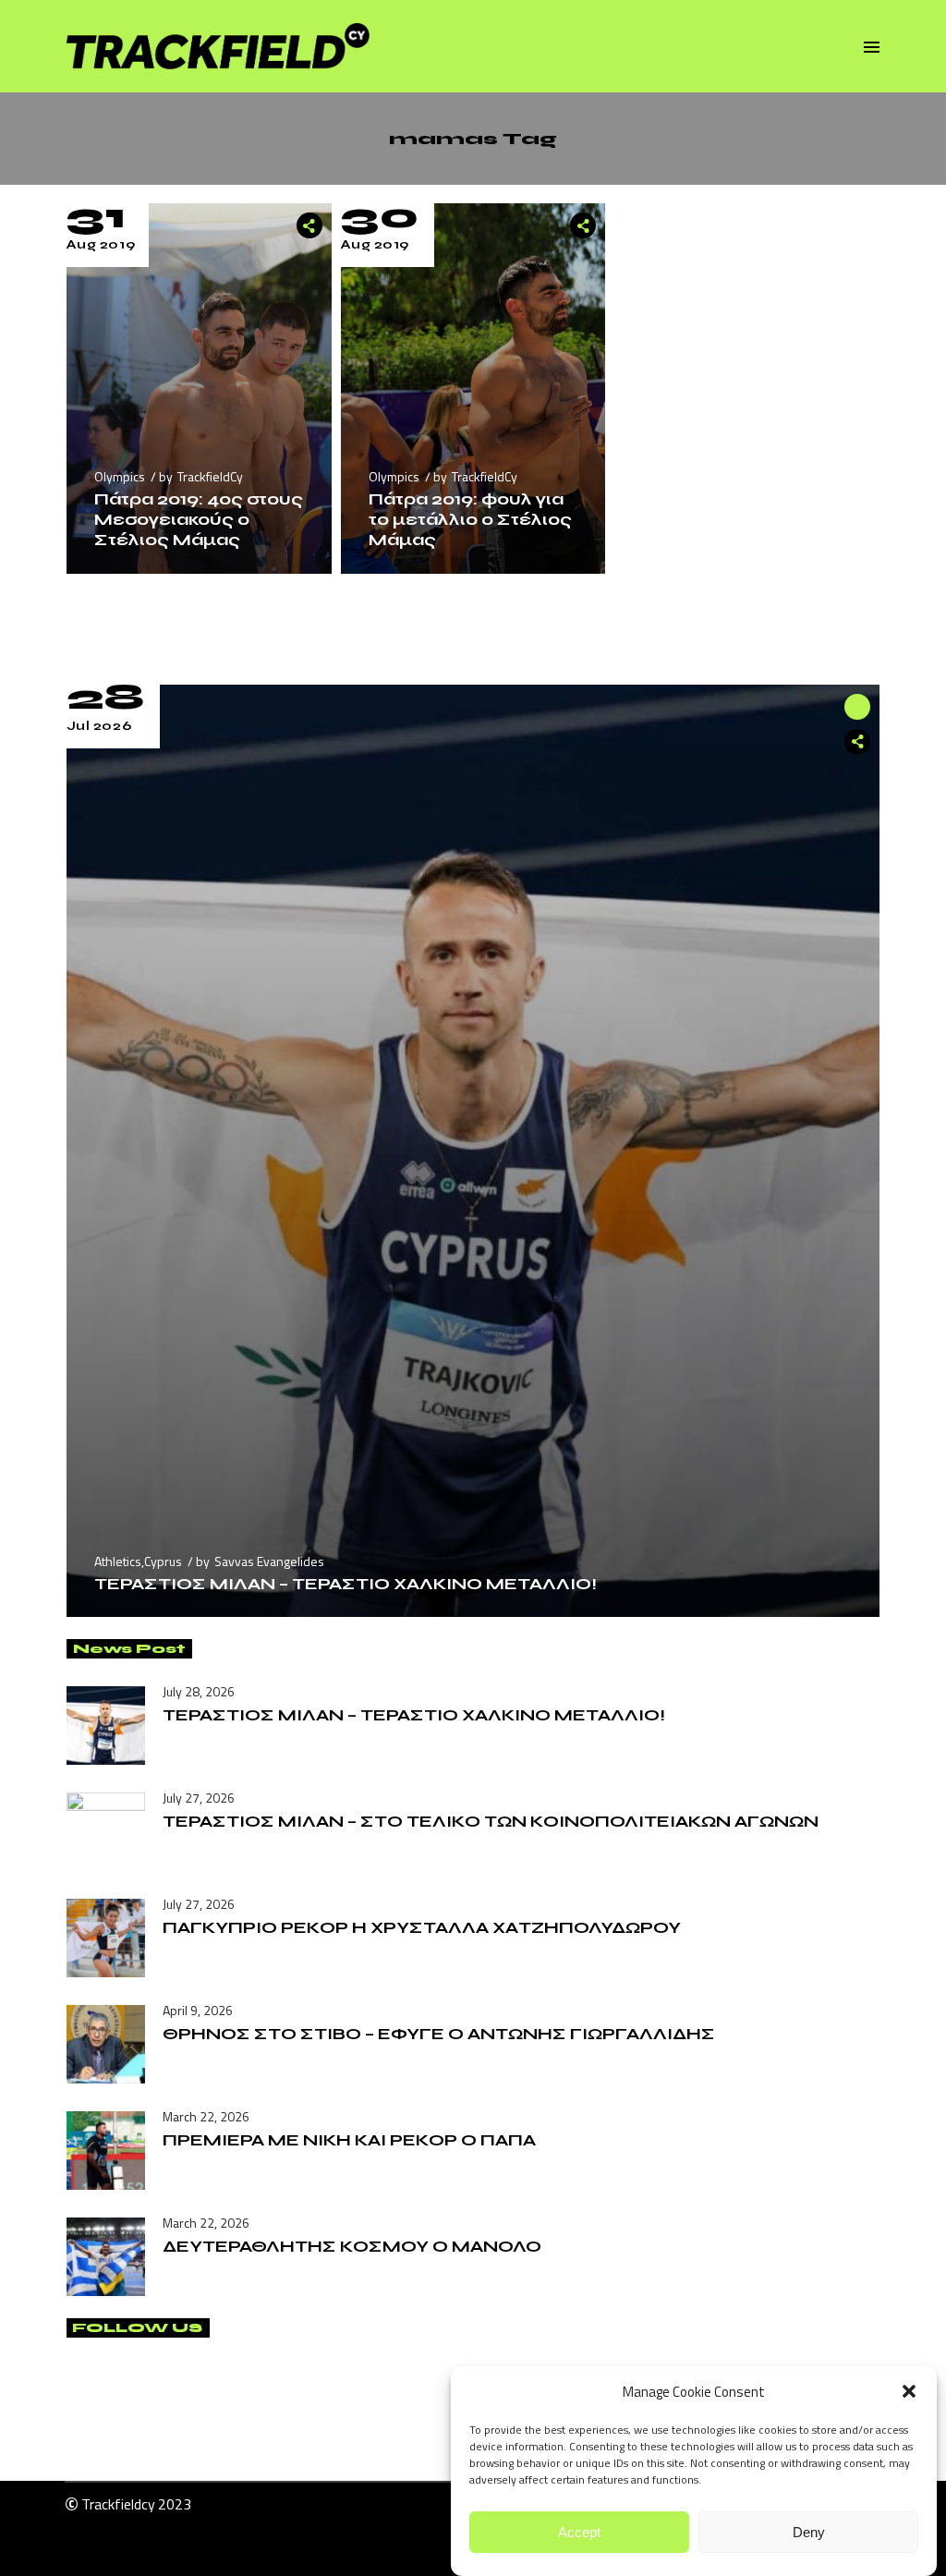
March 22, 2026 (206, 2116)
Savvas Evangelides (269, 1561)
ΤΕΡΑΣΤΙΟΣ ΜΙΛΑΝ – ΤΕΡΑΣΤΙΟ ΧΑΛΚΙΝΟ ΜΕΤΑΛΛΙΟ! (346, 1584)
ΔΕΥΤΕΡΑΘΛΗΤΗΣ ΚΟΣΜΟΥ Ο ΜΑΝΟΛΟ (352, 2246)
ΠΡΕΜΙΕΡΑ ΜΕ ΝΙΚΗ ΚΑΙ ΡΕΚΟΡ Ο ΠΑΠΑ (349, 2140)
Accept (579, 2532)
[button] (909, 2391)
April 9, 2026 (198, 2010)
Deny (809, 2532)
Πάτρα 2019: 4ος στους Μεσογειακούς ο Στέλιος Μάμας (199, 519)
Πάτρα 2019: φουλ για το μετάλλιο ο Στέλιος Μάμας (470, 519)
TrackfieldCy (210, 476)
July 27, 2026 (199, 1798)
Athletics (118, 1561)
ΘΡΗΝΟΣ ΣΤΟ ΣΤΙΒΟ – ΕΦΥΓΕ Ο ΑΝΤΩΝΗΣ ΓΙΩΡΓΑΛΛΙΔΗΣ (439, 2034)
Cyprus (163, 1561)
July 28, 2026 (199, 1691)
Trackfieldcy (118, 2504)
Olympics (120, 476)
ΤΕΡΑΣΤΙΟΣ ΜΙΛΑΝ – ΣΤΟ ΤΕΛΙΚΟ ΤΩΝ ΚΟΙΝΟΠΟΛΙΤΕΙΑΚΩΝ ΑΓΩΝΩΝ (491, 1821)
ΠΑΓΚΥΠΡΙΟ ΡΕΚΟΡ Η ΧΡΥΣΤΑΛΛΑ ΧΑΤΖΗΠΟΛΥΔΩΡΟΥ (422, 1927)
